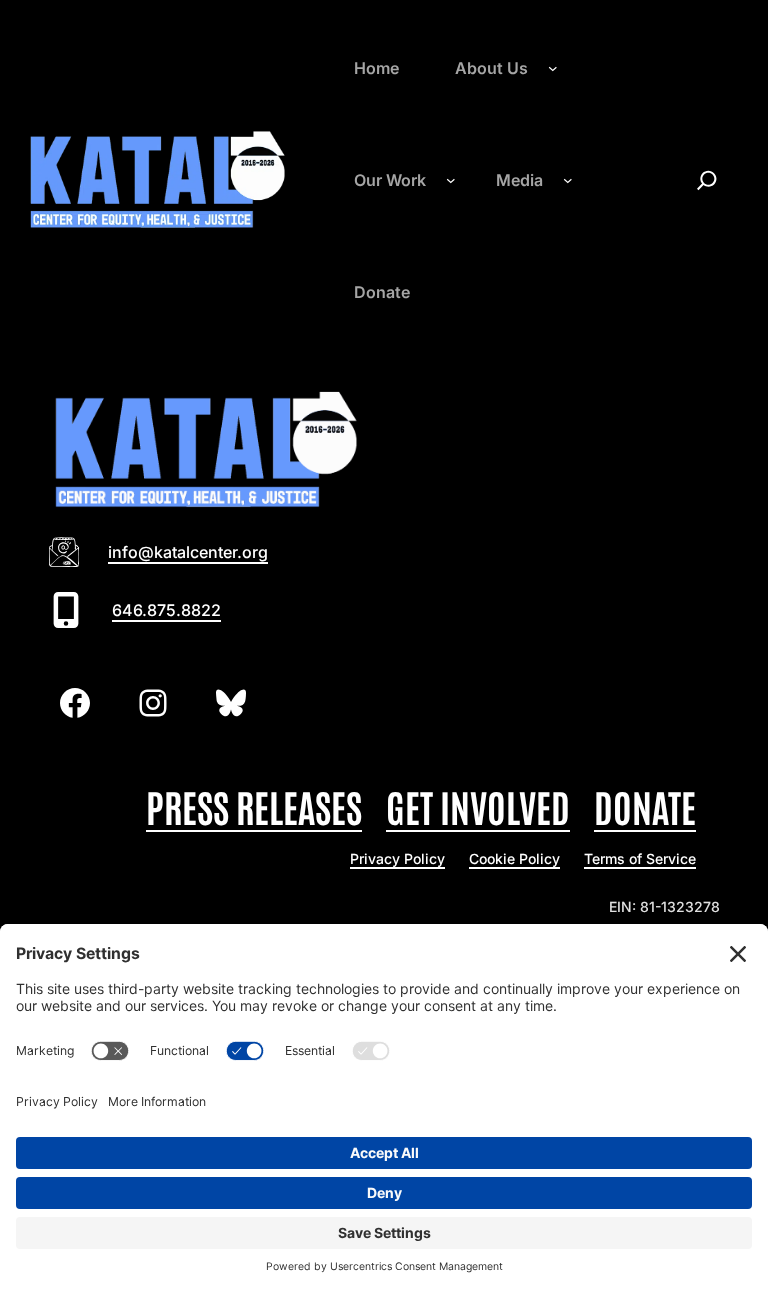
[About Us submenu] (553, 68)
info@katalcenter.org (188, 552)
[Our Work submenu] (451, 180)
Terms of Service (640, 858)
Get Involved (478, 805)
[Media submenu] (568, 180)
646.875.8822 (166, 610)
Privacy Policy (397, 858)
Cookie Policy (514, 858)
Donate (645, 805)
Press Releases (254, 805)
